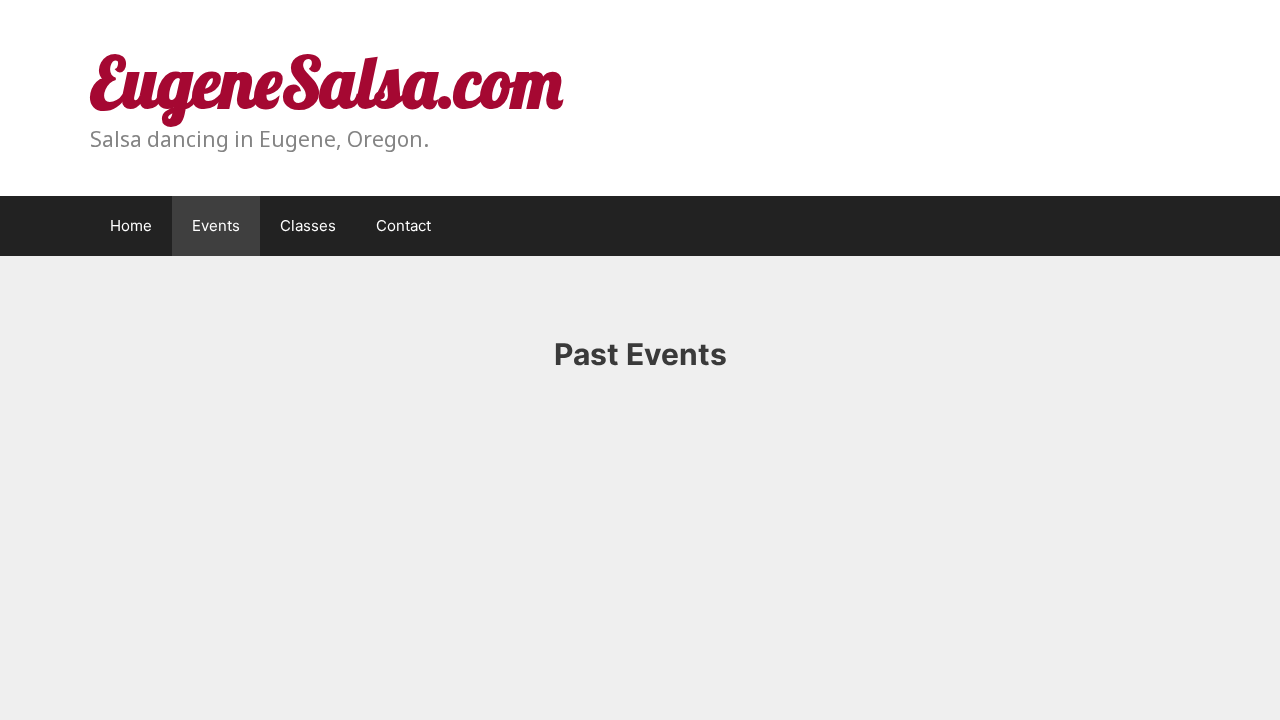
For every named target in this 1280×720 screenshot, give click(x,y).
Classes (308, 225)
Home (131, 225)
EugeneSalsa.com (326, 82)
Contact (403, 225)
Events (216, 225)
